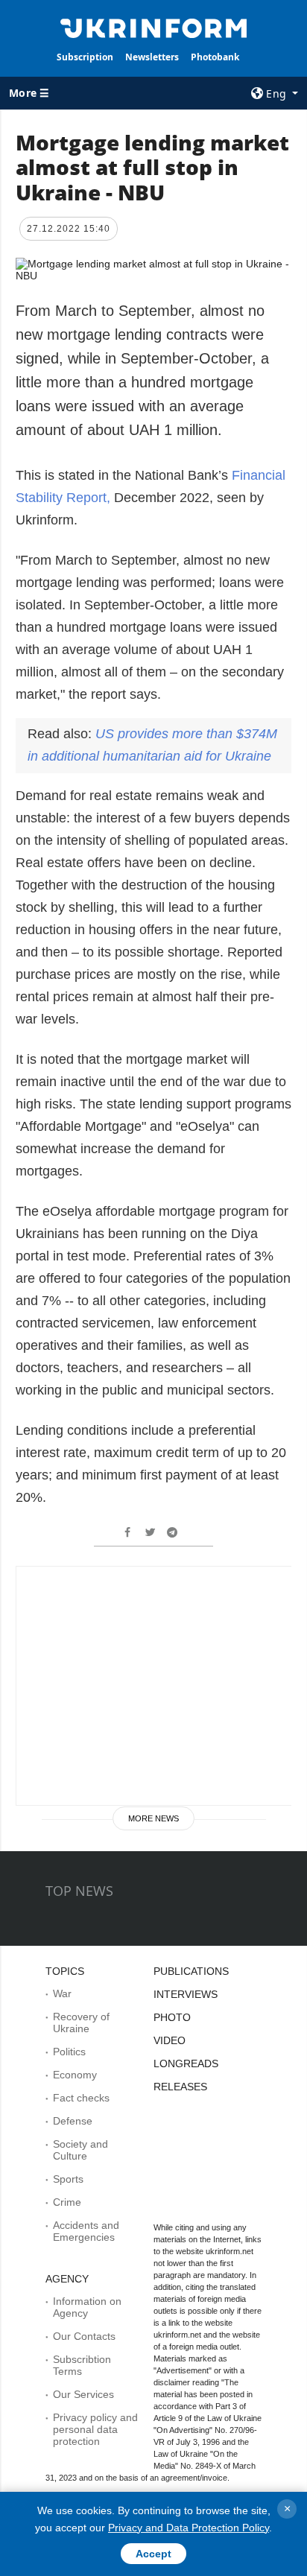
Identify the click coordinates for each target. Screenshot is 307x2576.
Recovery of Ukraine (81, 2023)
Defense (73, 2121)
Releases (180, 2087)
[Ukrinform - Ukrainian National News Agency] (154, 27)
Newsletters (152, 57)
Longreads (186, 2063)
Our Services (83, 2394)
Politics (69, 2052)
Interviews (186, 1994)
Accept (153, 2554)
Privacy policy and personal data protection (95, 2429)
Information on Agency (87, 2307)
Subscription (85, 57)
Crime (67, 2202)
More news (153, 1818)
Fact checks (81, 2098)
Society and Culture (80, 2150)
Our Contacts (84, 2336)
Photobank (215, 57)
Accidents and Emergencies (86, 2231)
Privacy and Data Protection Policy (189, 2528)
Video (170, 2040)
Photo (172, 2017)
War (62, 1993)
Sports (68, 2179)
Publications (191, 1971)
